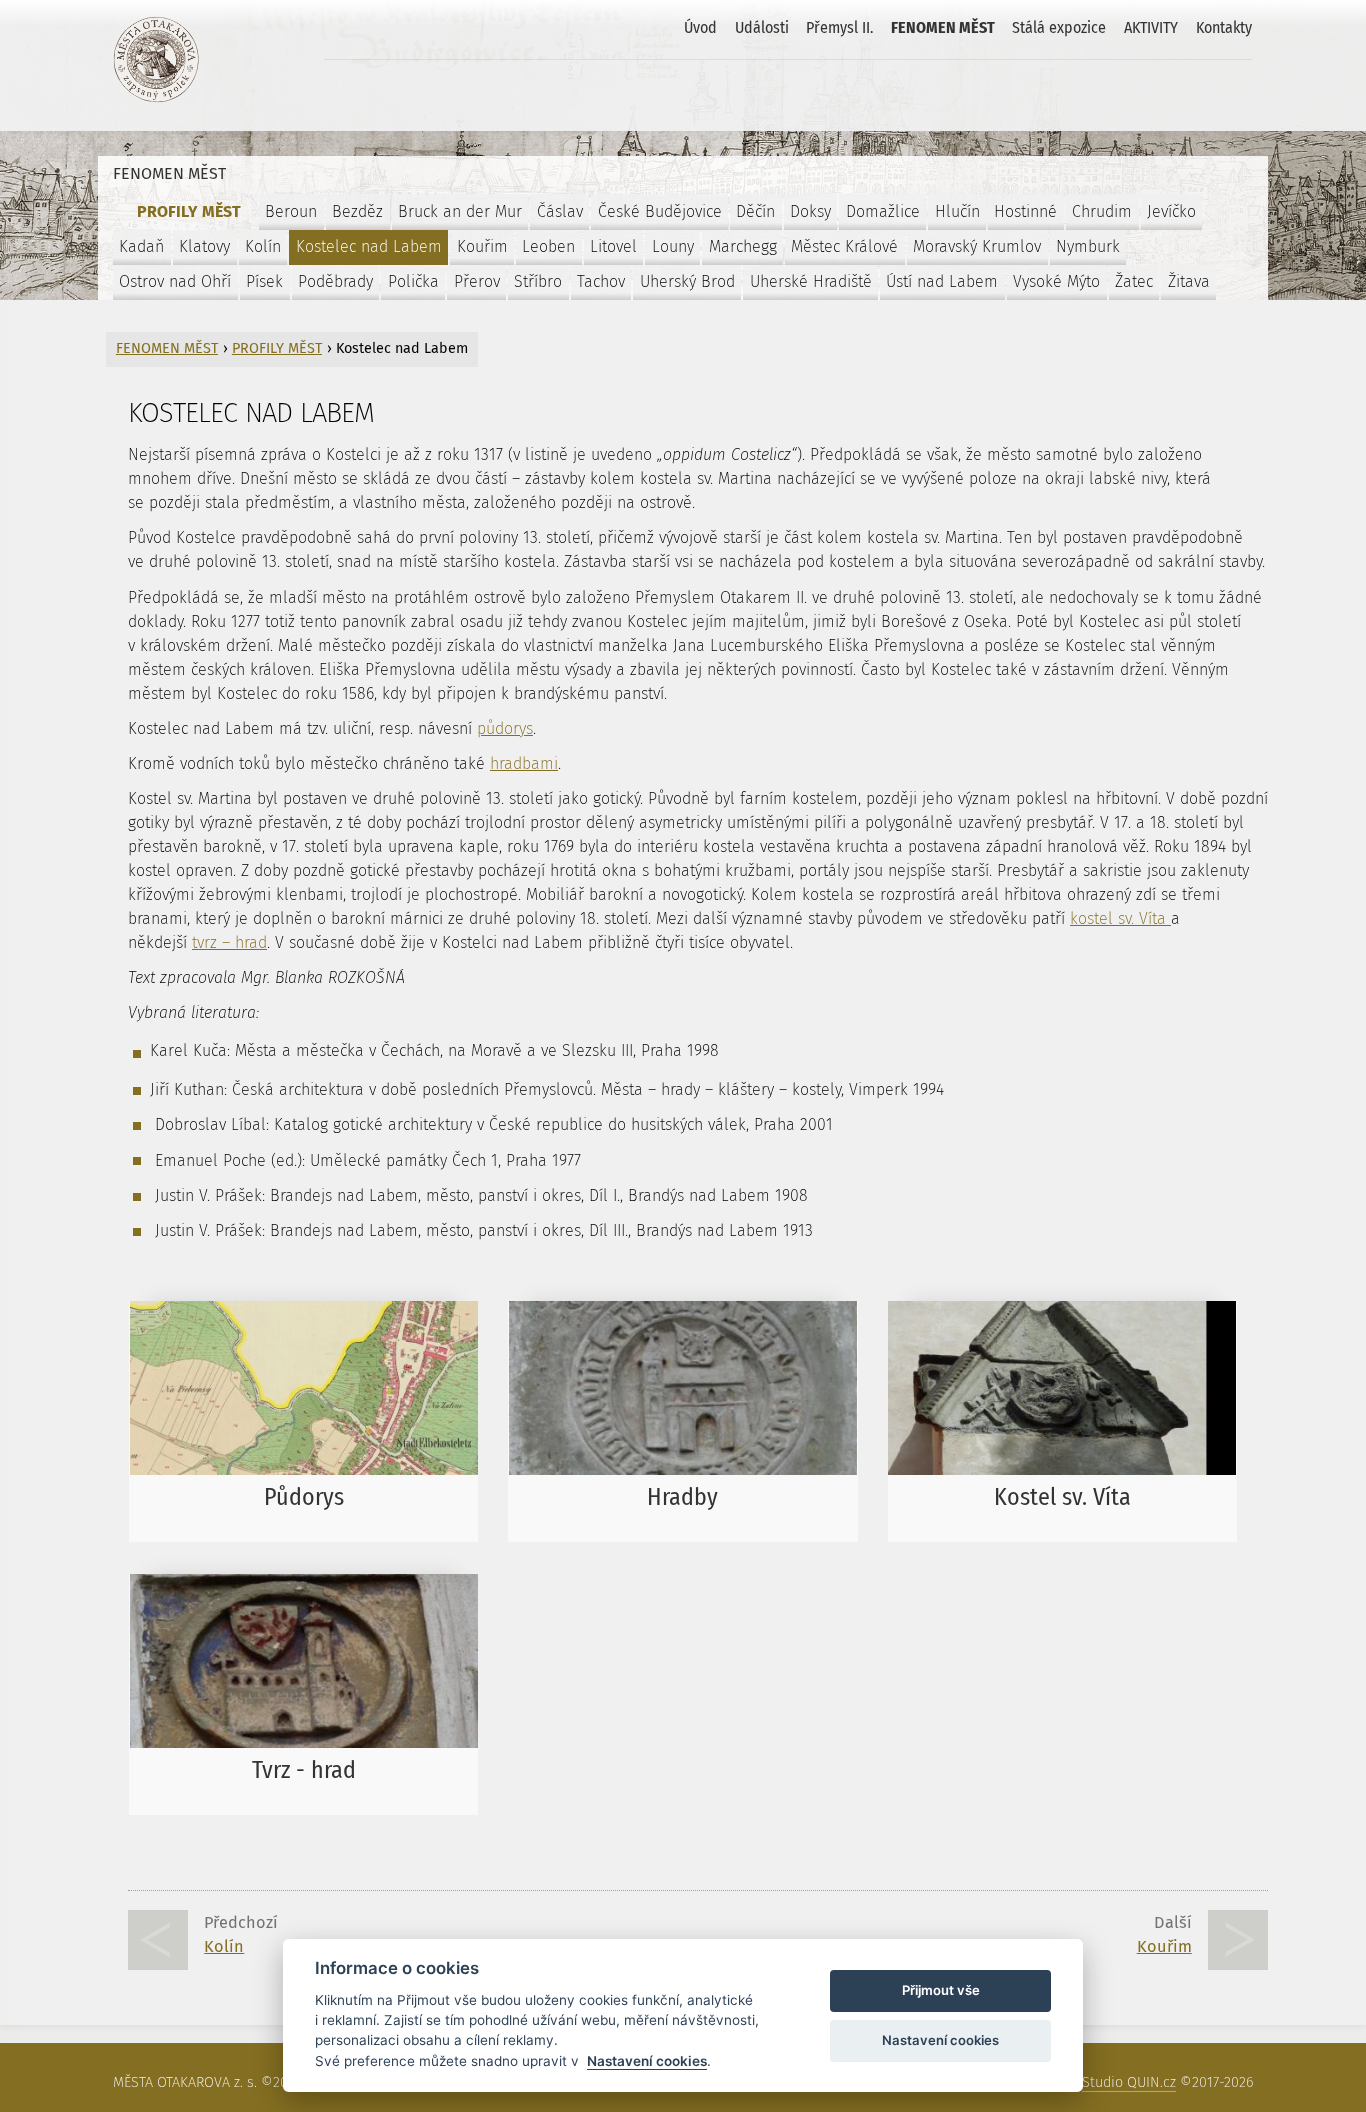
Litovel (613, 246)
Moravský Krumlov (977, 246)
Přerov (477, 281)
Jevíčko (1171, 211)
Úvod (700, 27)
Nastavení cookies (647, 2061)
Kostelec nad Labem (369, 246)
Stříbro (538, 281)
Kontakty (1224, 27)
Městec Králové (844, 246)
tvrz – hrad (229, 942)
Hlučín (957, 211)
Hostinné (1025, 211)
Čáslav (560, 211)
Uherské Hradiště (811, 281)
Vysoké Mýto (1056, 281)
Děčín (755, 211)
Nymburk (1088, 246)
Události (762, 27)
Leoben (548, 246)
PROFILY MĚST (189, 211)
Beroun (291, 211)
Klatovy (204, 246)
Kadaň (141, 246)
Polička (413, 281)
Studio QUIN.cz (1129, 2082)
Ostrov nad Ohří (175, 281)
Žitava (1189, 281)
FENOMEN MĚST (943, 27)
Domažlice (883, 211)
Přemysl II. (839, 27)
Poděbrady (335, 281)
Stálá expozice (1059, 27)
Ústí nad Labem (942, 281)
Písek (264, 281)
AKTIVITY (1151, 27)
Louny (673, 246)
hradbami (524, 763)
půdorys (505, 728)
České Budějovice (660, 211)
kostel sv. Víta (1120, 918)
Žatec (1134, 281)
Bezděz (357, 211)
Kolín (263, 246)
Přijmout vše (941, 1990)
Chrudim (1102, 211)
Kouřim (482, 246)
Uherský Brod (687, 281)
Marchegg (743, 246)
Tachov (601, 281)
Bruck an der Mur (460, 211)
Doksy (810, 211)
